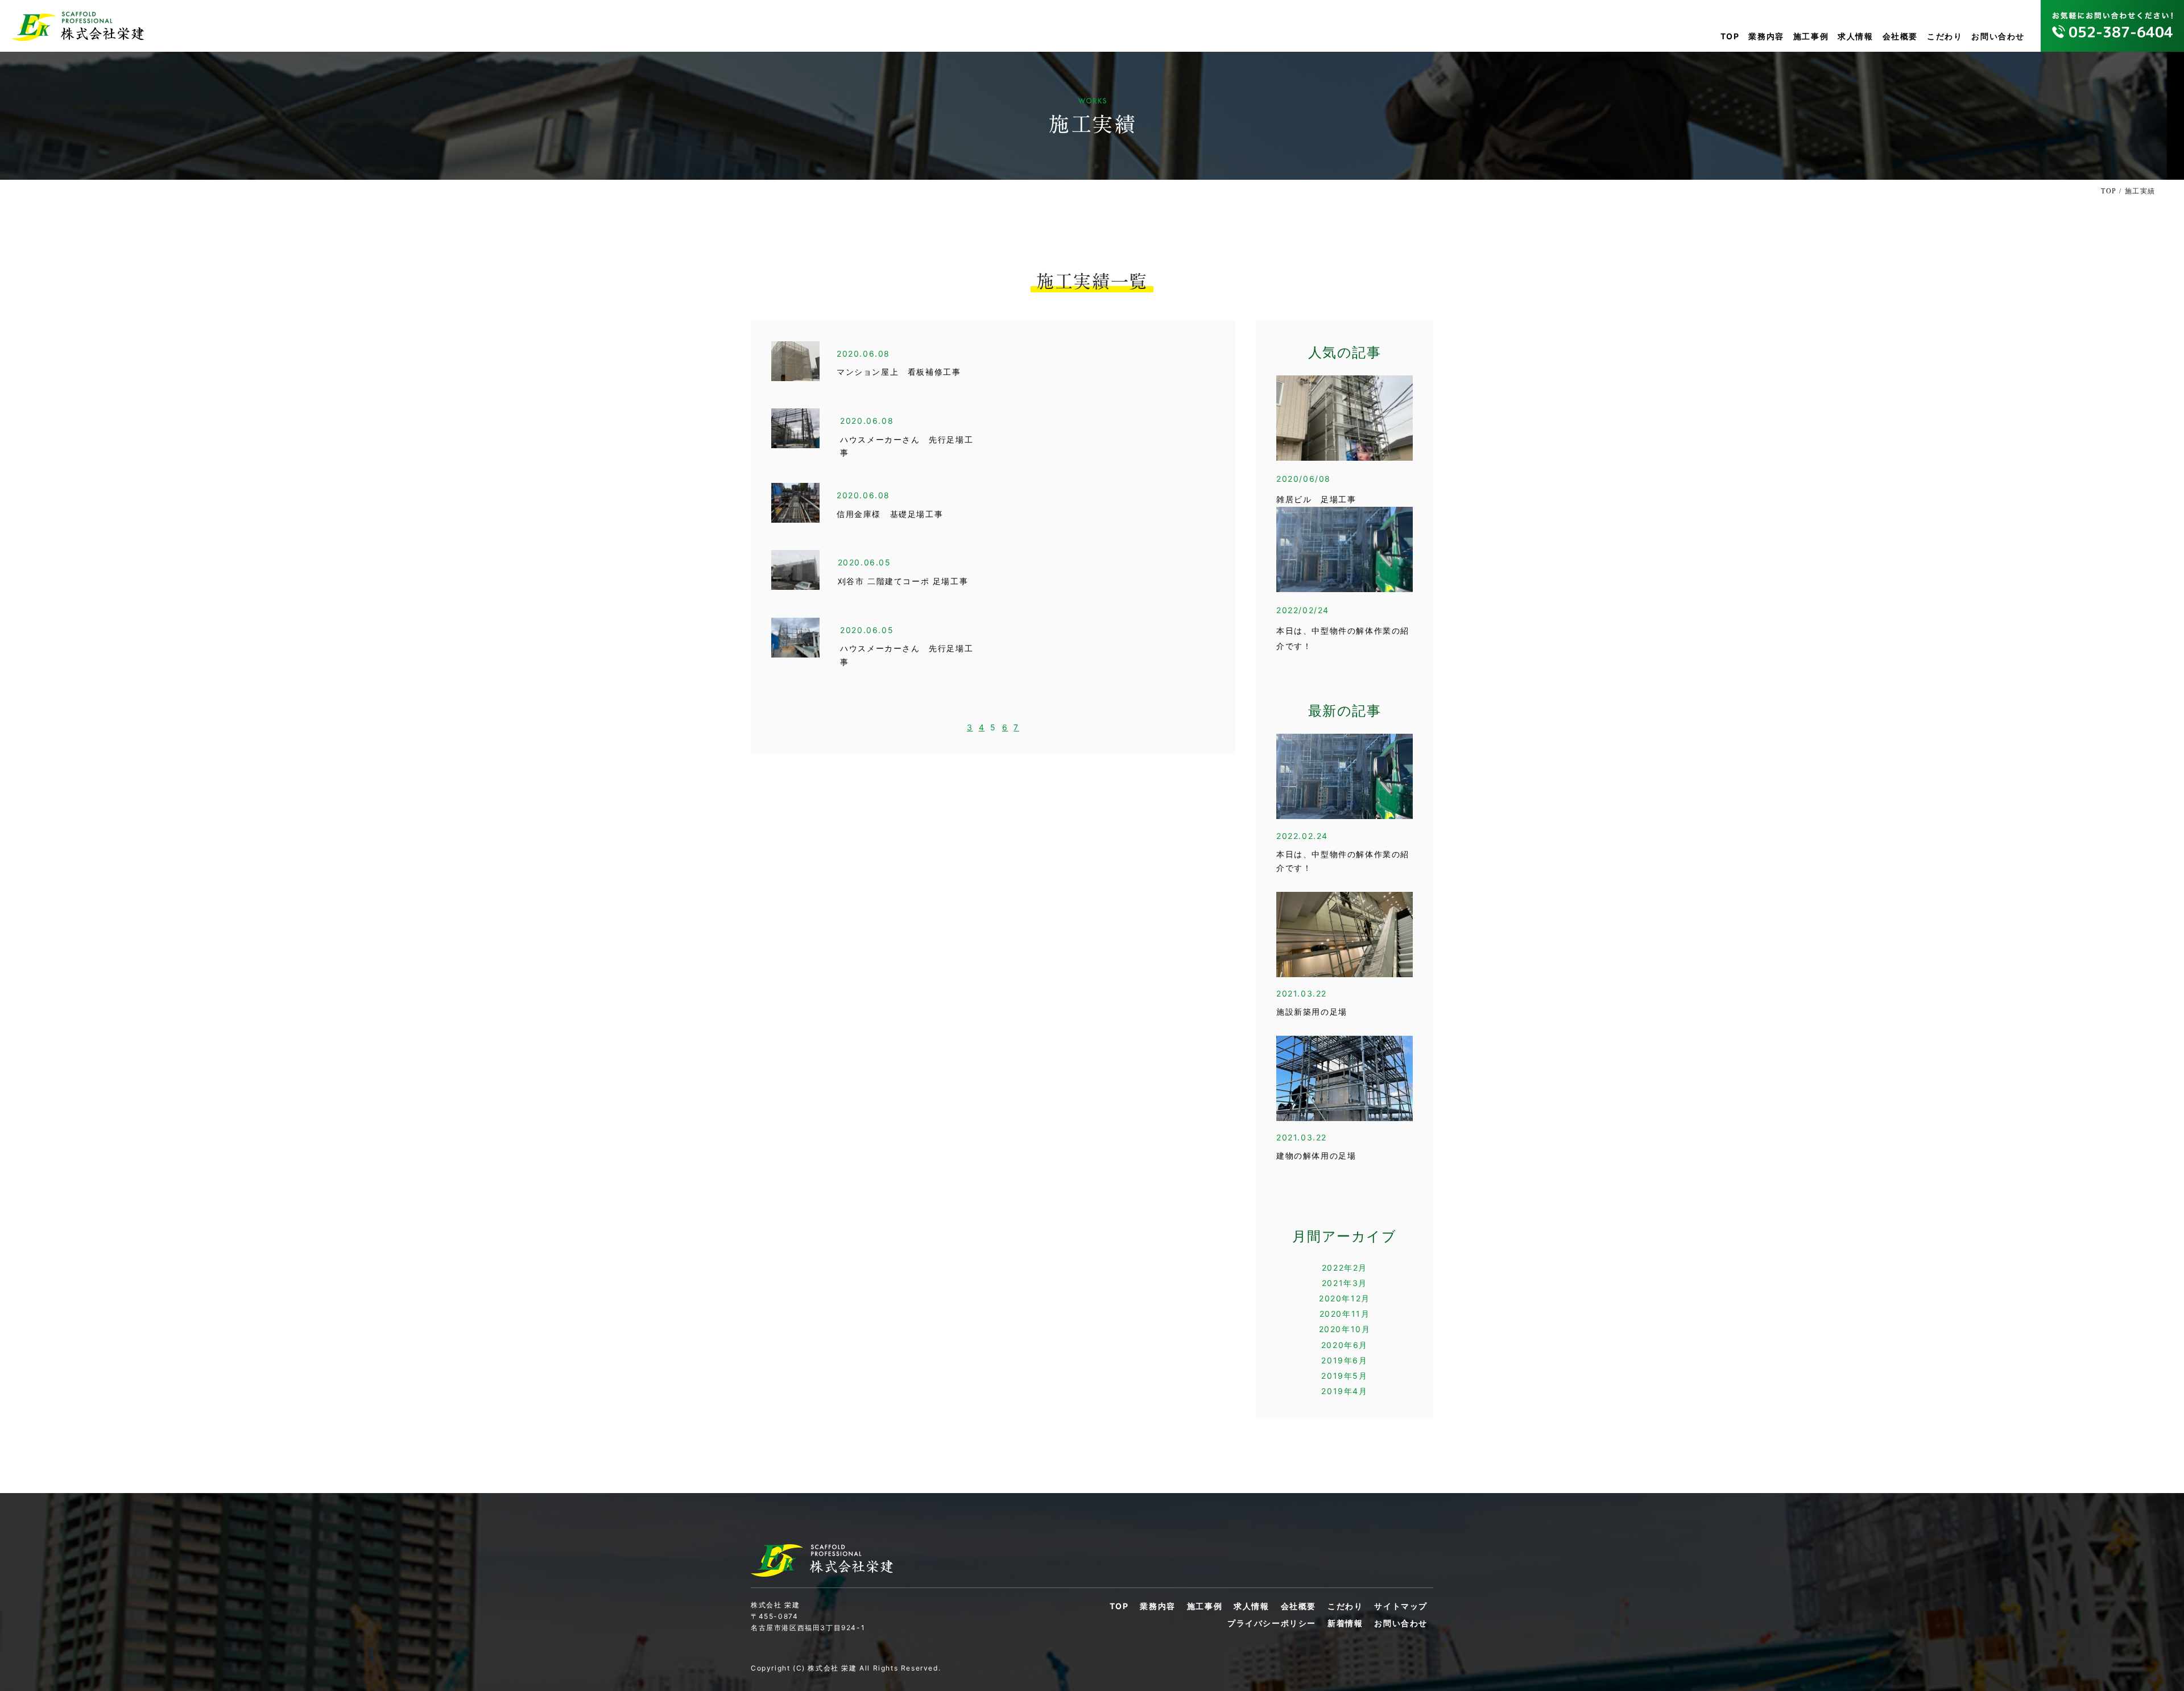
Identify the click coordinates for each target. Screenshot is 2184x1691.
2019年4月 (1344, 1391)
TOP (1730, 36)
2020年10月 (1345, 1329)
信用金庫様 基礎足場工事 (890, 514)
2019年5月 (1344, 1376)
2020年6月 (1345, 1345)
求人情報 (1855, 36)
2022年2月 (1345, 1268)
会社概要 (1900, 36)
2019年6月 (1344, 1360)
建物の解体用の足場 (1316, 1156)
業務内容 (1766, 36)
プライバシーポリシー (1272, 1623)
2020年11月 (1345, 1314)
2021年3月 (1345, 1283)
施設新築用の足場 (1312, 1012)
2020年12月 (1345, 1298)
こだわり (1945, 36)
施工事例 (1811, 36)
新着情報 (1345, 1623)
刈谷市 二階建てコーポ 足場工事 (903, 582)
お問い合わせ (1998, 36)
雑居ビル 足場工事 (1316, 500)
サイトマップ (1401, 1606)
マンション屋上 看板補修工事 (899, 372)
